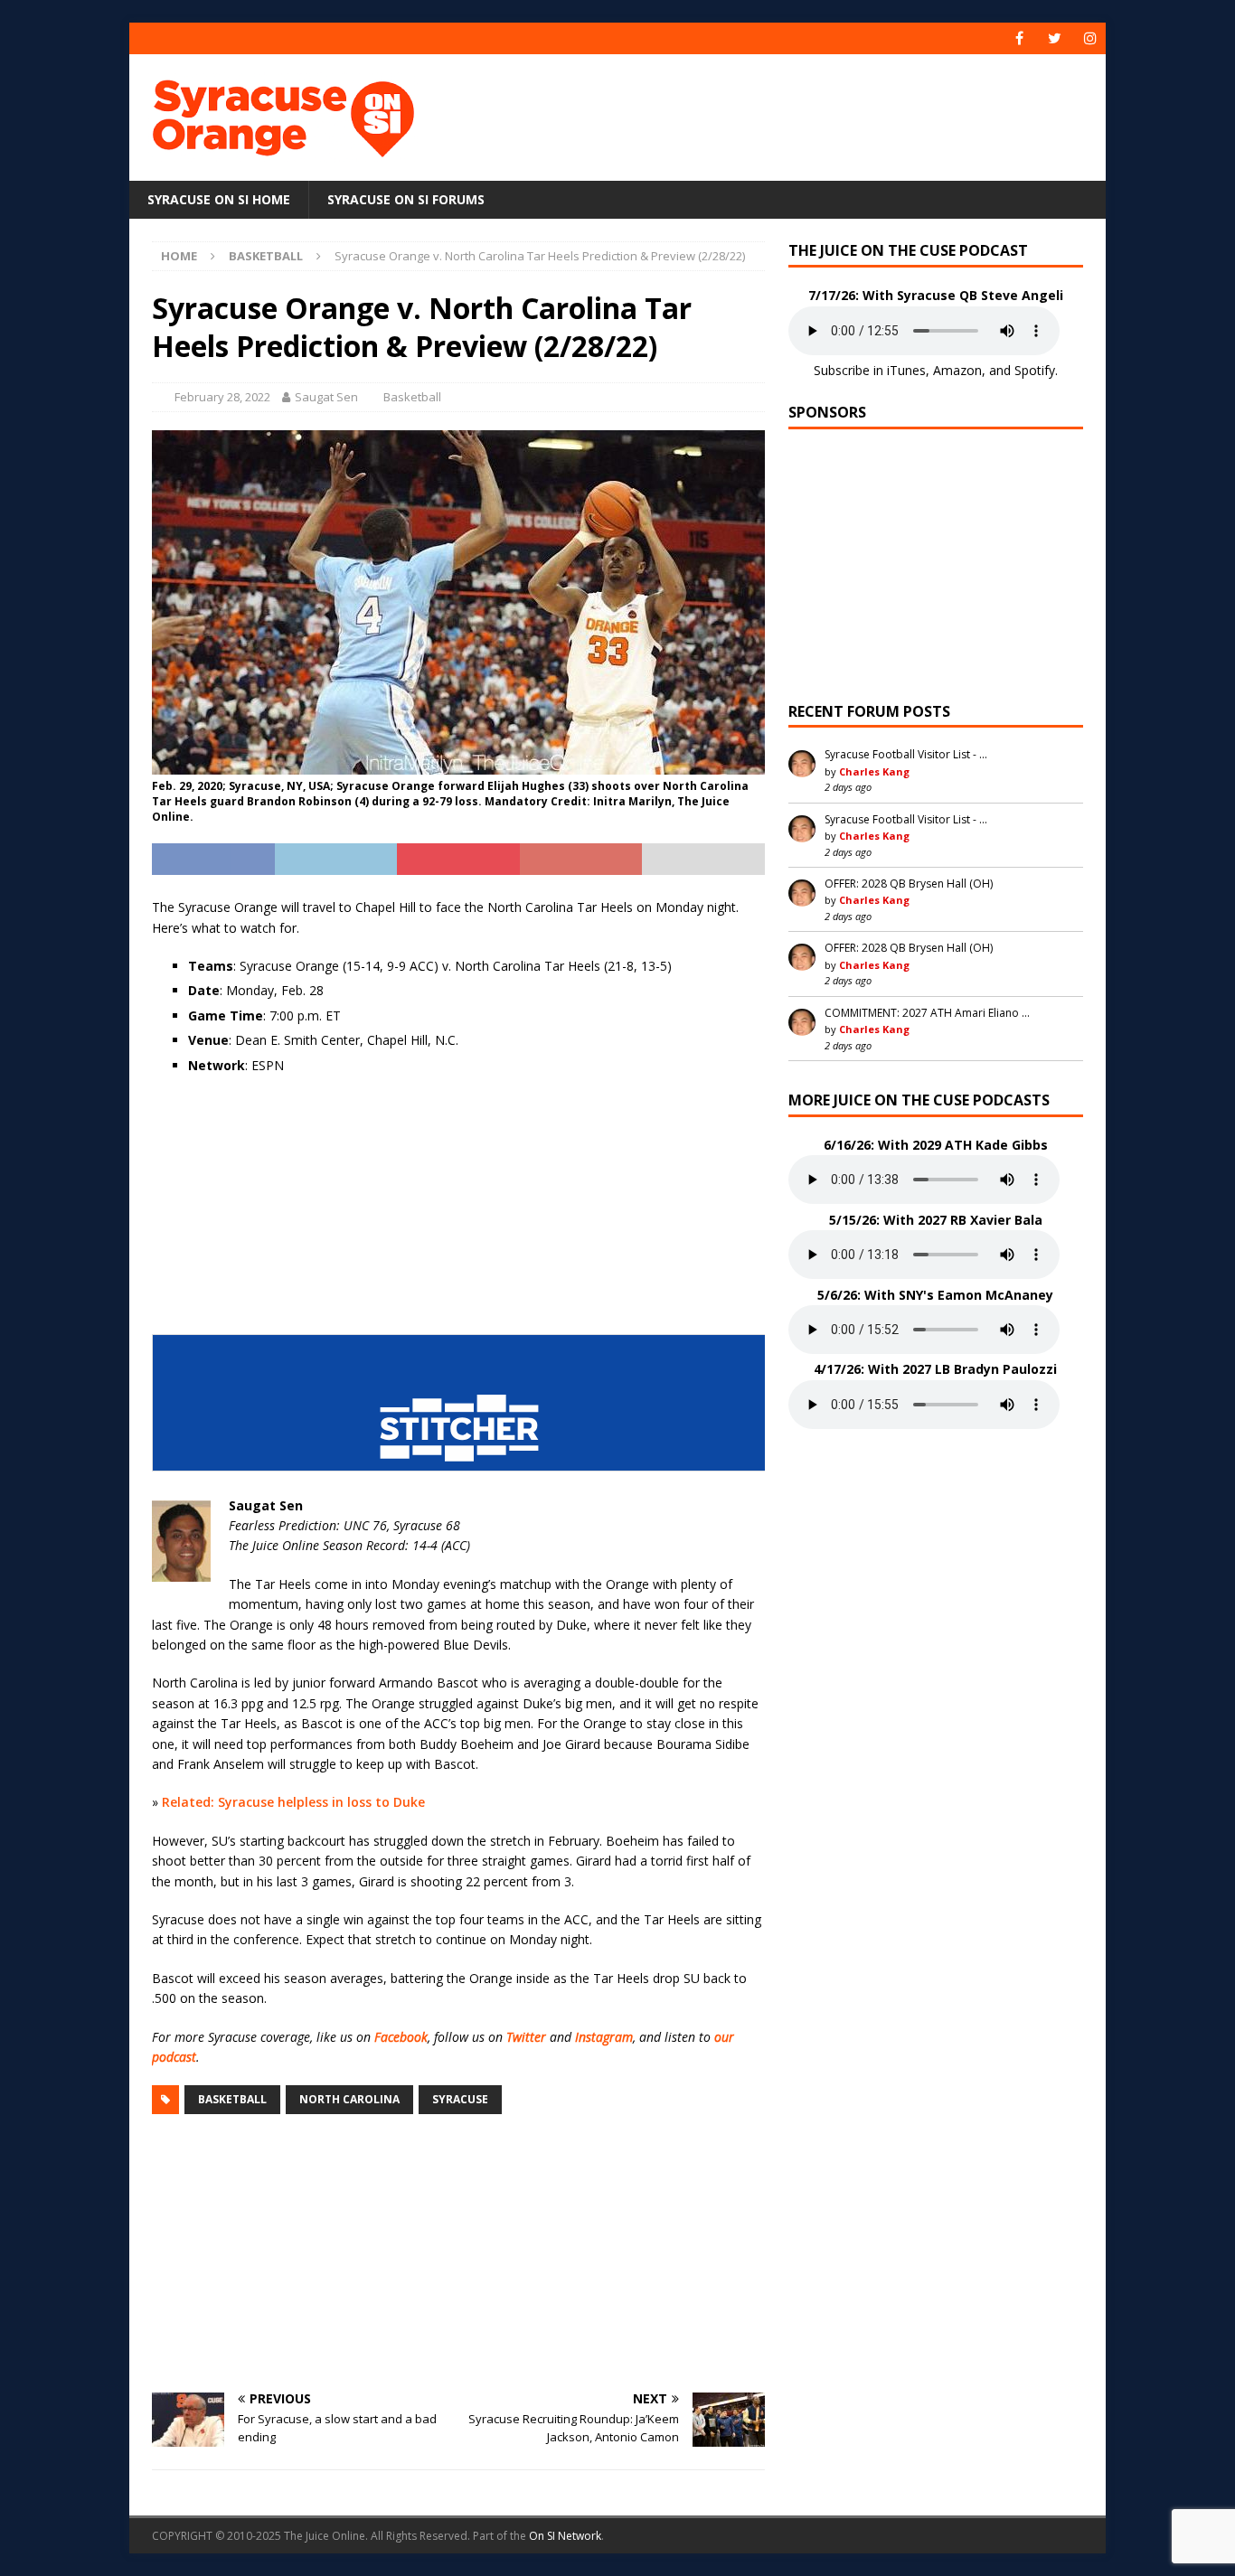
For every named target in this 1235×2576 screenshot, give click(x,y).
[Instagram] (1090, 38)
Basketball (412, 397)
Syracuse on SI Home (219, 199)
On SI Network (565, 2536)
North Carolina (349, 2099)
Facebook (401, 2037)
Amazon (957, 370)
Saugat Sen (326, 397)
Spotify (1035, 370)
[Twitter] (1055, 38)
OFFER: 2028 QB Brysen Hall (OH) (909, 884)
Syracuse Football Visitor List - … (906, 754)
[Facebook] (1019, 38)
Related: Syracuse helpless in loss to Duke (293, 1802)
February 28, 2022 (222, 397)
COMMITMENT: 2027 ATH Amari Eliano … (927, 1013)
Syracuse (460, 2099)
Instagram (604, 2037)
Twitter (526, 2037)
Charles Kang (874, 771)
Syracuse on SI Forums (406, 199)
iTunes (906, 370)
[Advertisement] (792, 113)
